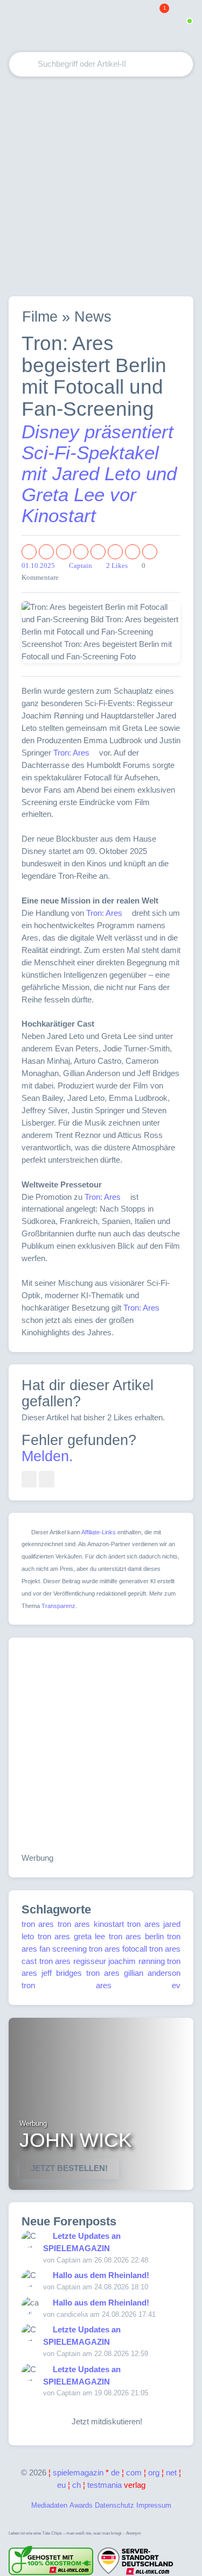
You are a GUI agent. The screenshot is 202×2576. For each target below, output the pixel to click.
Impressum (154, 2505)
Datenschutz (114, 2505)
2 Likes (117, 566)
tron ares (38, 1924)
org (154, 2472)
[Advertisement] (101, 186)
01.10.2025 (38, 566)
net (171, 2472)
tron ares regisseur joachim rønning (102, 1961)
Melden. (47, 1456)
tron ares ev (101, 1985)
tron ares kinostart (91, 1924)
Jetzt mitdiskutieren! (105, 2421)
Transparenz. (59, 1606)
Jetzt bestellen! (69, 2168)
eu (61, 2485)
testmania (116, 2485)
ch (76, 2485)
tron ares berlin (136, 1936)
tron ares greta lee (72, 1936)
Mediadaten (49, 2505)
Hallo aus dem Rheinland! (101, 2275)
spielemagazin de (86, 2472)
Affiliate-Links (99, 1532)
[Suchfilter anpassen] (142, 64)
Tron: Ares (71, 753)
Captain (81, 566)
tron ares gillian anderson (133, 1973)
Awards (81, 2505)
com (134, 2472)
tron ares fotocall (118, 1949)
